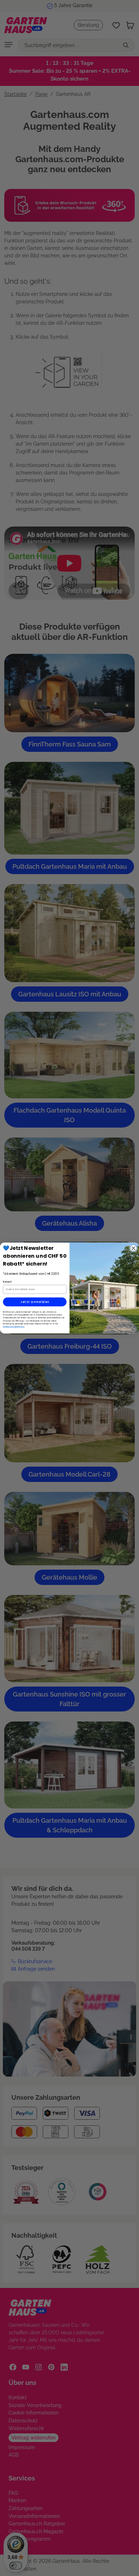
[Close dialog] (133, 1248)
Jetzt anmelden (35, 1302)
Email (7, 1282)
